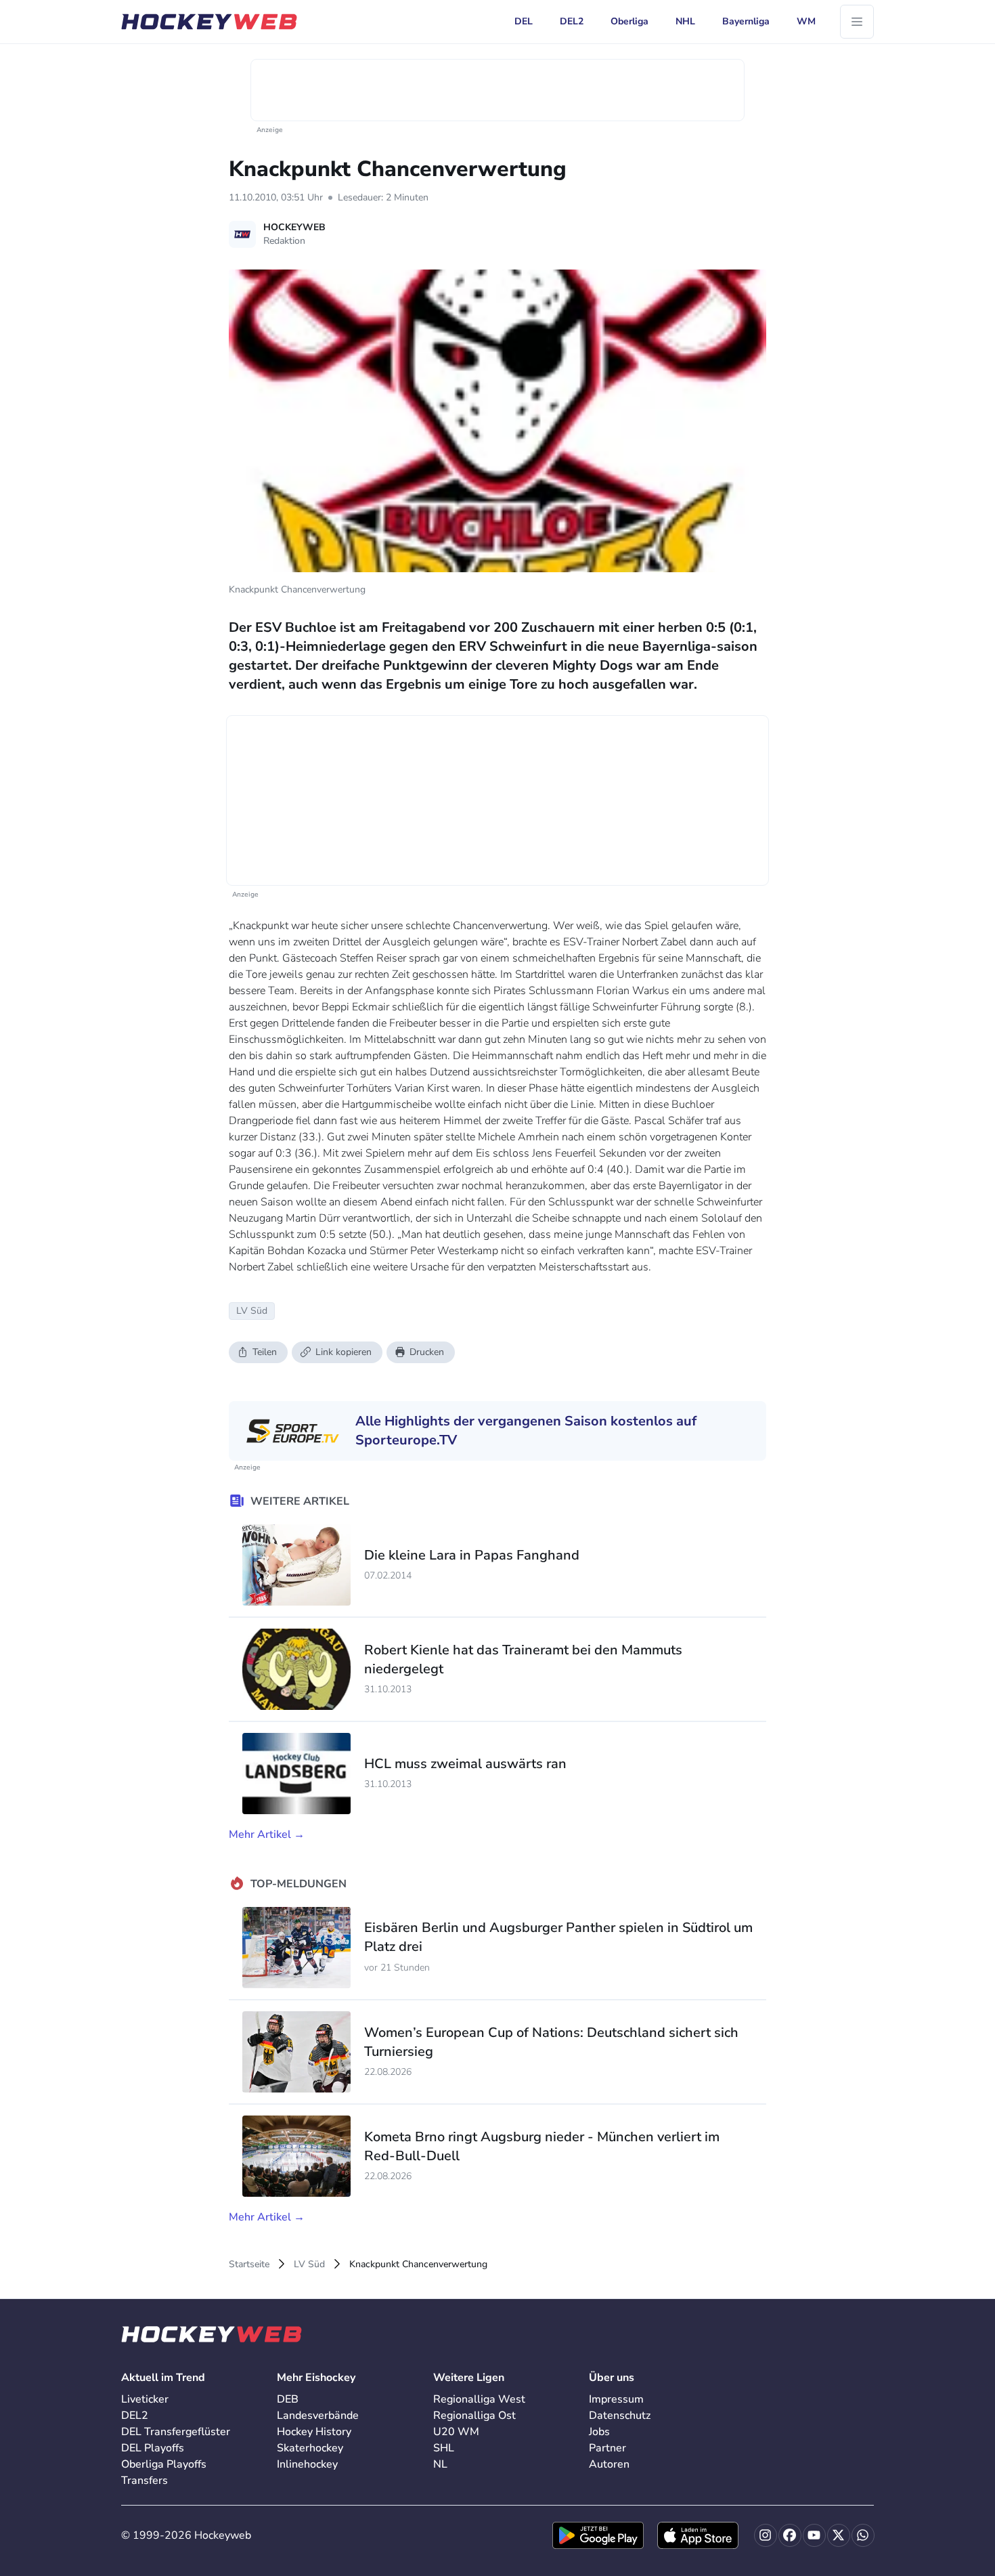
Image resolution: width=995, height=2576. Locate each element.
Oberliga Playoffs (164, 2464)
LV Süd (309, 2264)
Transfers (145, 2481)
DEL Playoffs (153, 2448)
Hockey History (314, 2432)
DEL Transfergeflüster (176, 2432)
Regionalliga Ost (474, 2416)
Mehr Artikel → (267, 1834)
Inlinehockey (307, 2464)
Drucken (427, 1352)
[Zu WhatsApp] (863, 2535)
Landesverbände (318, 2416)
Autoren (609, 2464)
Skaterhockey (310, 2448)
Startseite (249, 2264)
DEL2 (135, 2416)
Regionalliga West (479, 2399)
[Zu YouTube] (814, 2535)
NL (440, 2464)
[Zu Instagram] (766, 2535)
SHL (444, 2448)
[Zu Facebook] (790, 2535)
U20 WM (456, 2432)
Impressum (616, 2399)
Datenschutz (620, 2416)
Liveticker (145, 2399)
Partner (607, 2448)
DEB (288, 2399)
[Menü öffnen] (857, 22)
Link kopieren (344, 1352)
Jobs (599, 2432)
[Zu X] (839, 2535)
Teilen (265, 1352)
